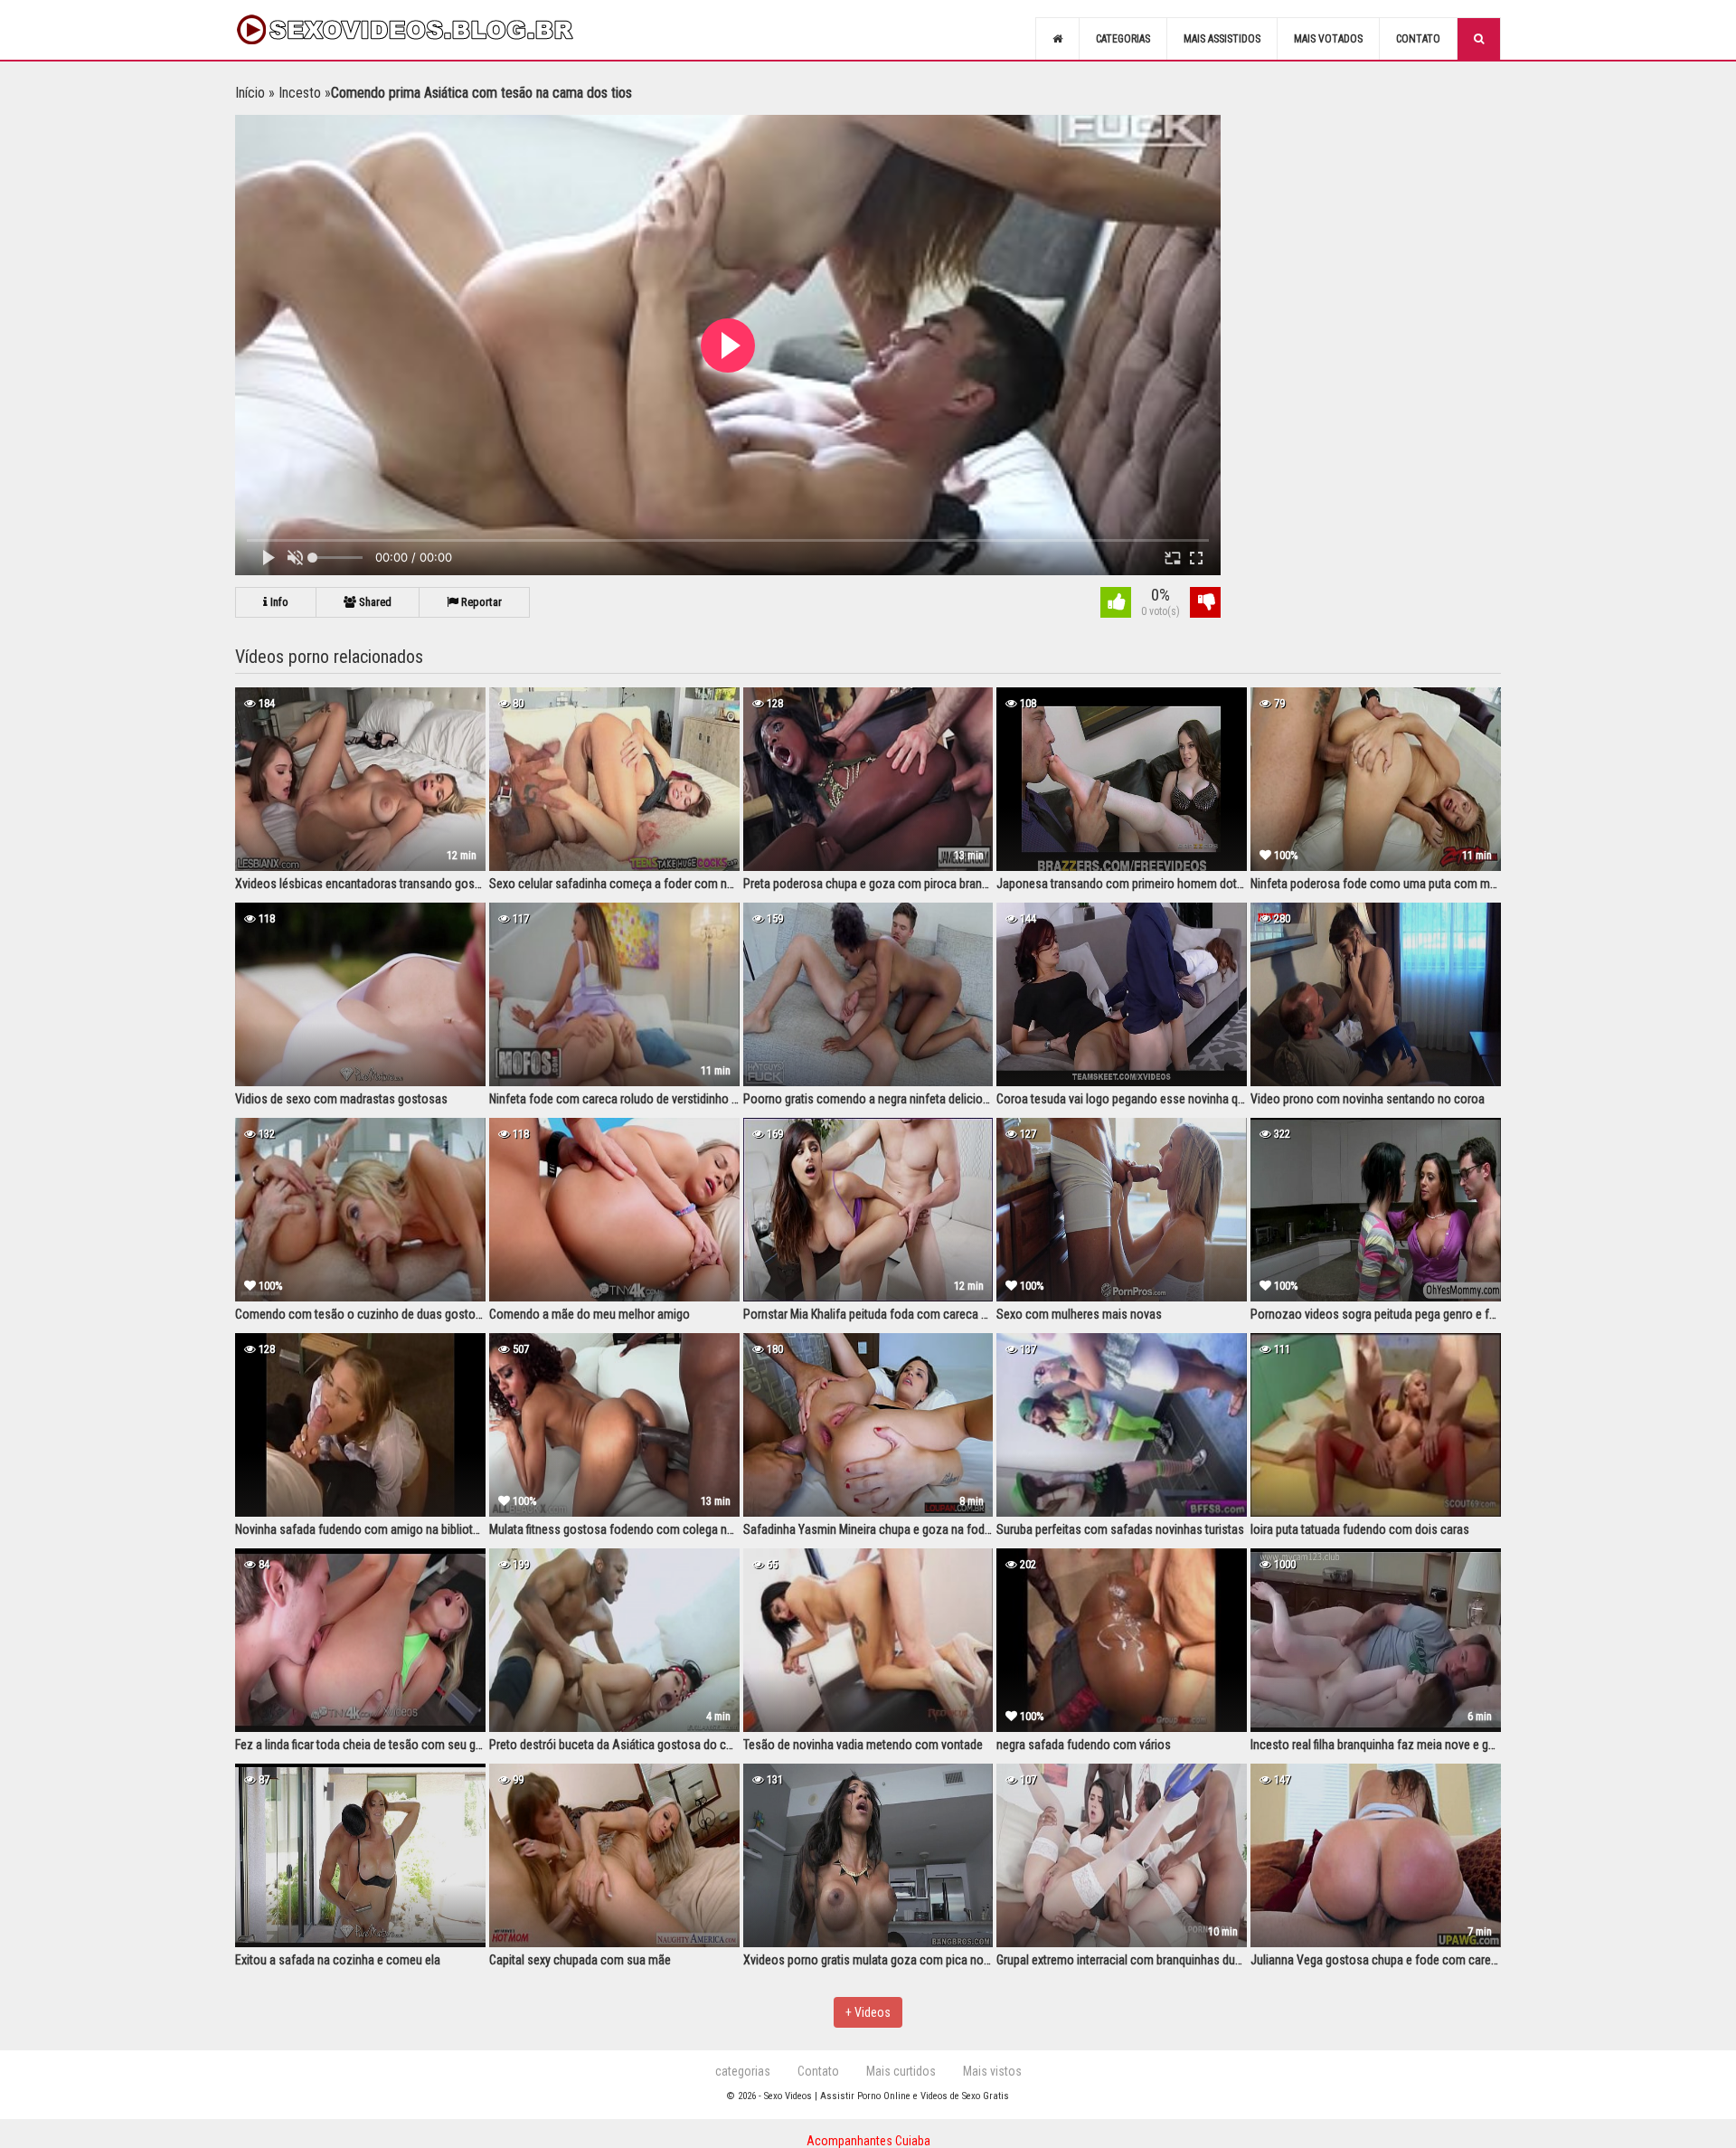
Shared (374, 602)
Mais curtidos (901, 2071)
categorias (743, 2071)
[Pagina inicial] (1057, 39)
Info (278, 602)
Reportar (480, 602)
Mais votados (1328, 39)
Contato (1418, 39)
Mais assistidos (1222, 39)
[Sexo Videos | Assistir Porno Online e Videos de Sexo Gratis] (425, 30)
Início (250, 93)
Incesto (300, 93)
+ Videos (868, 2012)
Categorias (1123, 39)
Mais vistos (992, 2071)
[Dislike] (1205, 605)
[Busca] (1479, 39)
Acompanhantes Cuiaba (868, 2141)
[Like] (1116, 605)
